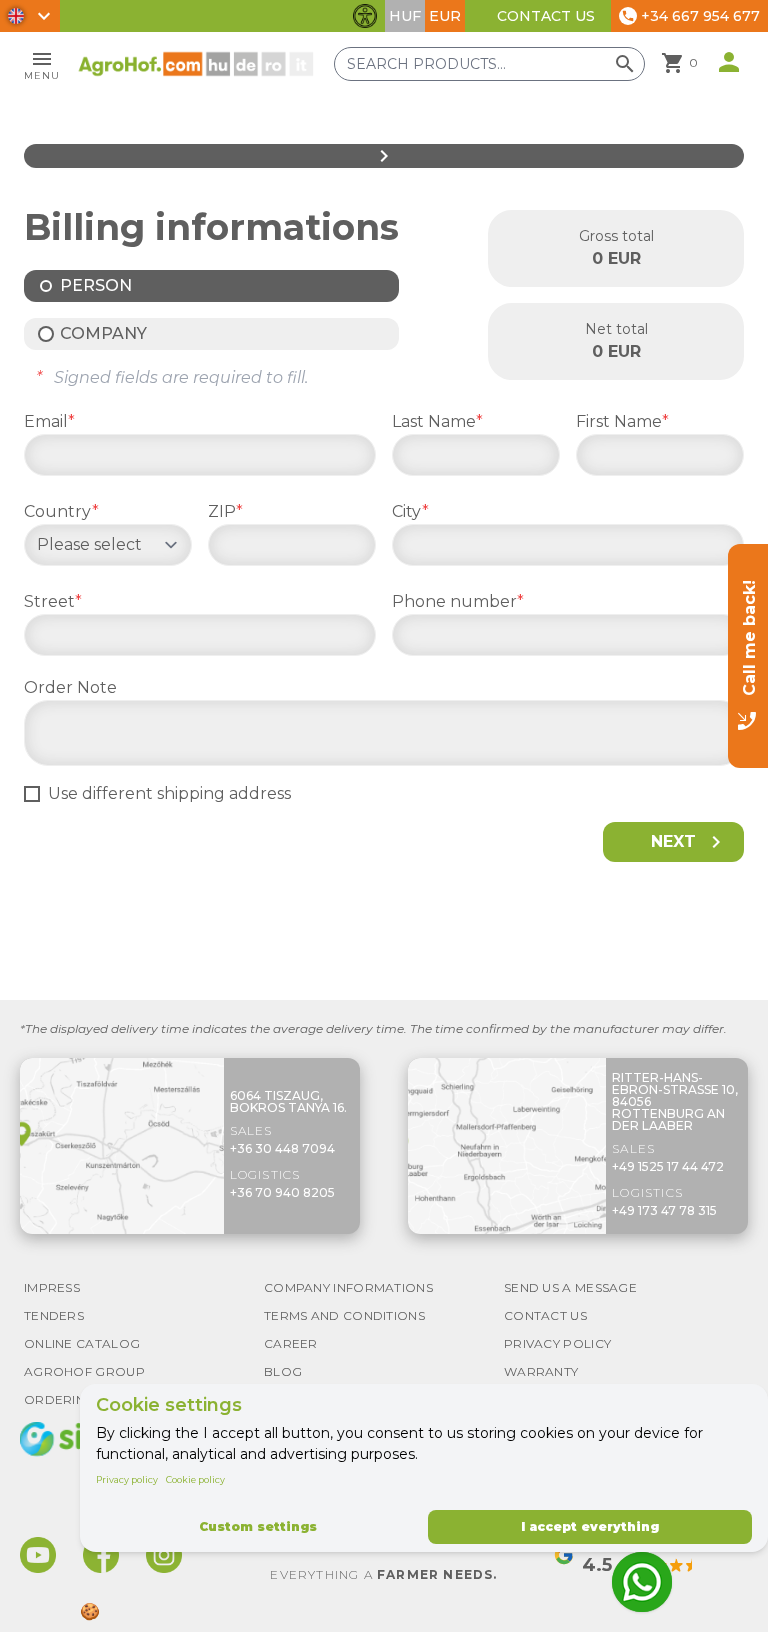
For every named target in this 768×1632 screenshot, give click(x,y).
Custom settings (258, 1526)
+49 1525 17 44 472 (668, 1166)
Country (61, 511)
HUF (405, 16)
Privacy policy (127, 1479)
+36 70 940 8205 (282, 1192)
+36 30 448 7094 (282, 1148)
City (410, 511)
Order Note (70, 687)
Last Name (437, 421)
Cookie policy (195, 1479)
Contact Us (546, 16)
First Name (622, 421)
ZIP (225, 511)
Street (53, 601)
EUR (445, 16)
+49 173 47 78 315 (664, 1210)
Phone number (458, 601)
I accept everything (590, 1526)
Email (49, 421)
